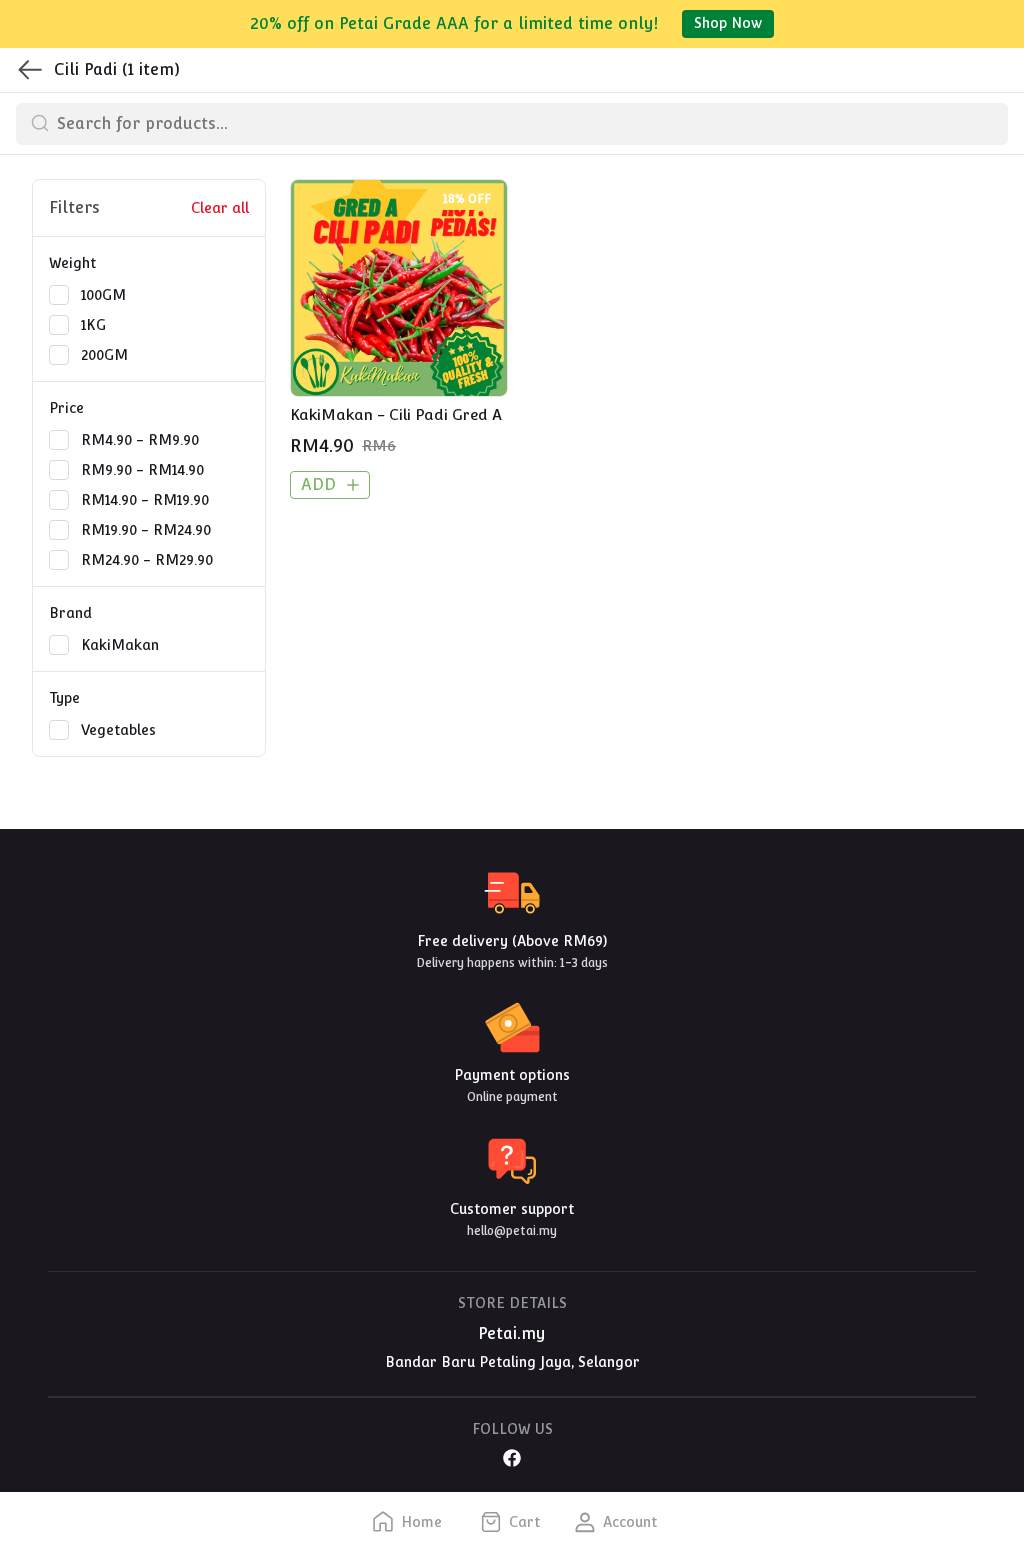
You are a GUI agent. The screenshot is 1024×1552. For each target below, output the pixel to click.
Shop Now (728, 23)
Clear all (220, 208)
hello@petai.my (512, 1231)
